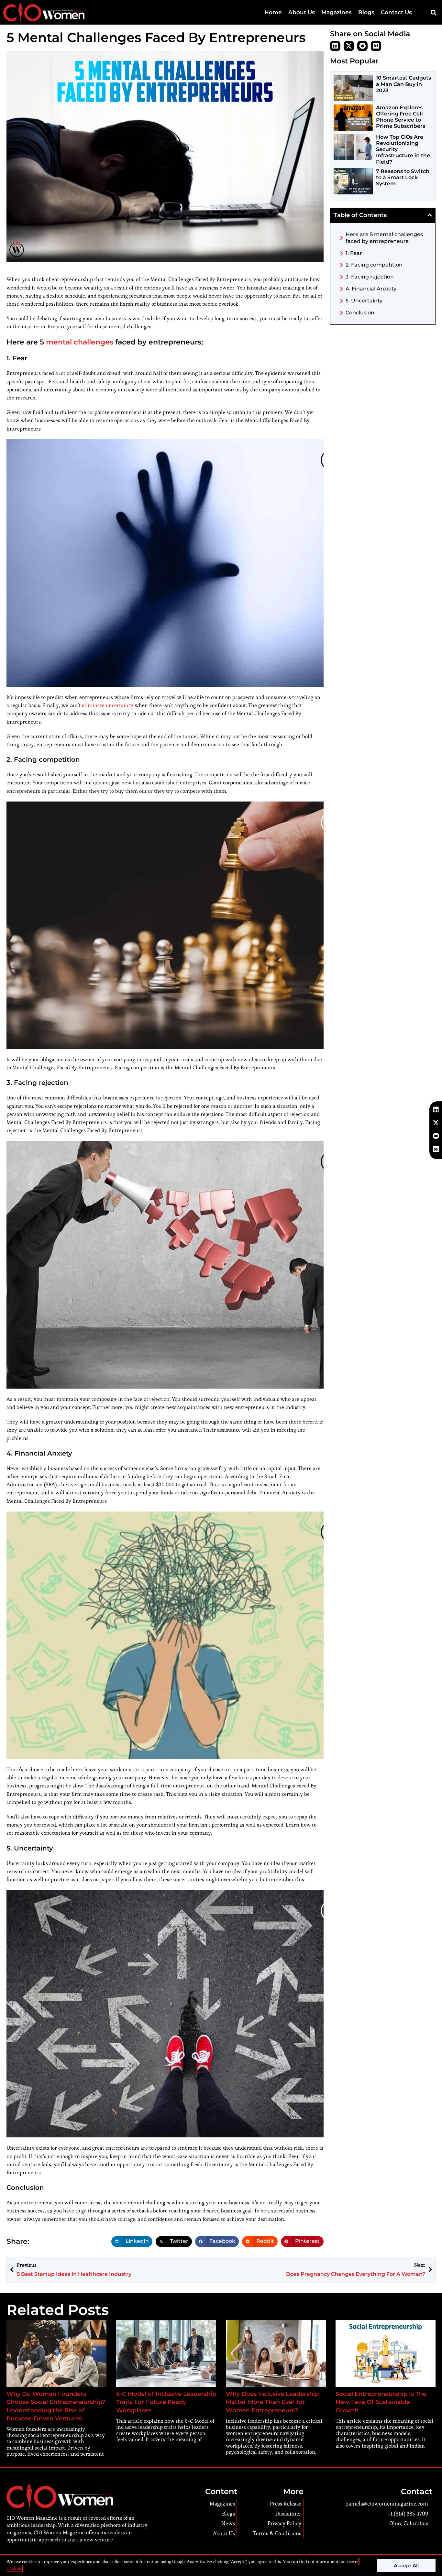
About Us (302, 12)
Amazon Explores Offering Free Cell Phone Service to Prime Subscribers (401, 117)
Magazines (337, 12)
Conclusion (360, 313)
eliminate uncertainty (108, 705)
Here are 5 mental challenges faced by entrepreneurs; (384, 238)
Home (273, 12)
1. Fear (354, 253)
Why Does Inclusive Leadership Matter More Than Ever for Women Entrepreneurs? (272, 2402)
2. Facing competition (374, 265)
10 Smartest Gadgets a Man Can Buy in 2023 (403, 84)
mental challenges (80, 342)
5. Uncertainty (364, 301)
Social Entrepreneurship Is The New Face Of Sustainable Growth (381, 2402)
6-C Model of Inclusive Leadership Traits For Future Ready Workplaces (166, 2402)
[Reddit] (362, 46)
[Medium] (376, 46)
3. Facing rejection (370, 277)
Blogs (366, 12)
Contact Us (396, 12)
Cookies (14, 2568)
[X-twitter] (349, 46)
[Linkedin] (335, 46)
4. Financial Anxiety (371, 289)
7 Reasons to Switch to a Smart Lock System (403, 177)
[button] (433, 12)
